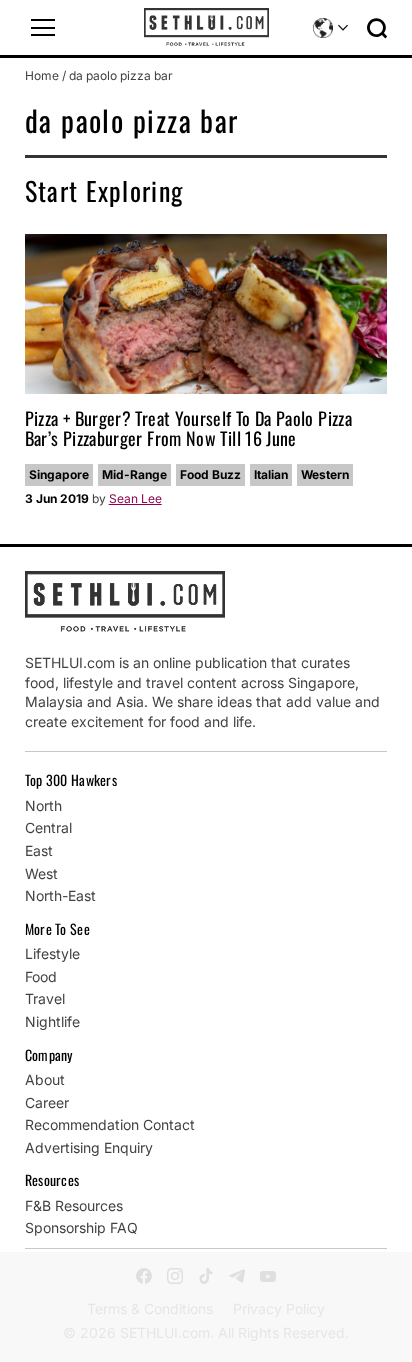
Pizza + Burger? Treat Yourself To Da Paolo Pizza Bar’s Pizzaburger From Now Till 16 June (188, 428)
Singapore (59, 474)
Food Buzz (210, 474)
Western (325, 474)
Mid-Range (134, 474)
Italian (271, 474)
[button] (43, 28)
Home (42, 75)
